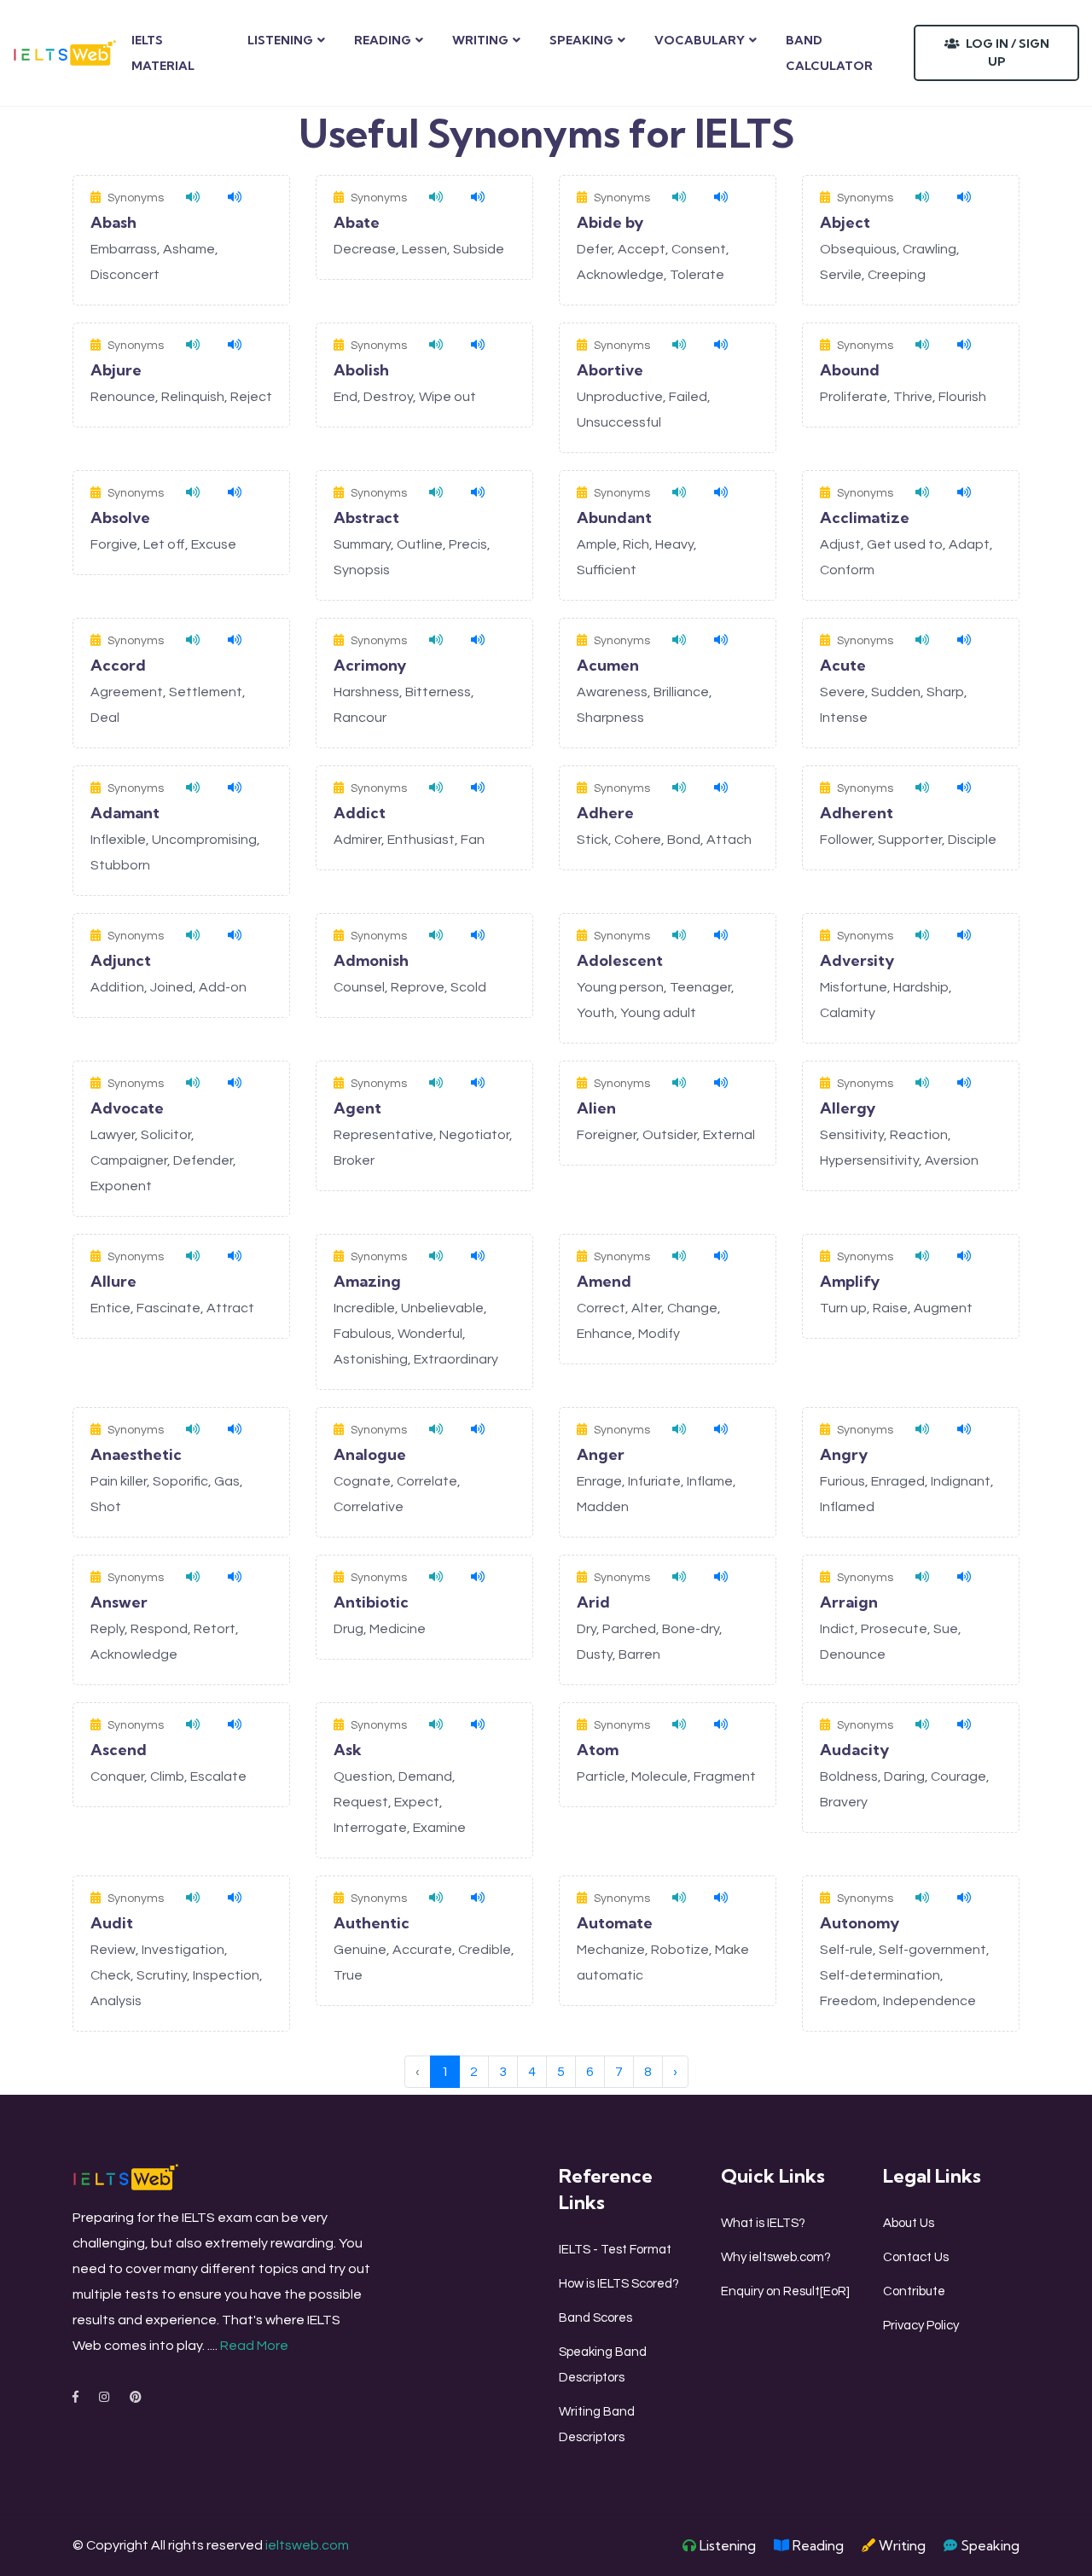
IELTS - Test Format (615, 2250)
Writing (900, 2545)
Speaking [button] (581, 40)
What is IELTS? (763, 2223)
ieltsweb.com (307, 2545)
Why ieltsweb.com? (776, 2257)
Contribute (914, 2291)
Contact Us (916, 2257)
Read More (254, 2346)
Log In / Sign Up (1006, 52)
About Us (909, 2223)
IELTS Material (163, 53)
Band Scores (595, 2318)
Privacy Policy (921, 2326)
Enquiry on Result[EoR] (785, 2291)
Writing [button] (480, 40)
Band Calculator (829, 53)
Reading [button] (383, 40)
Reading (816, 2545)
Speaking (988, 2545)
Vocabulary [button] (700, 40)
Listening (726, 2545)
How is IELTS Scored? (619, 2284)
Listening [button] (280, 40)
